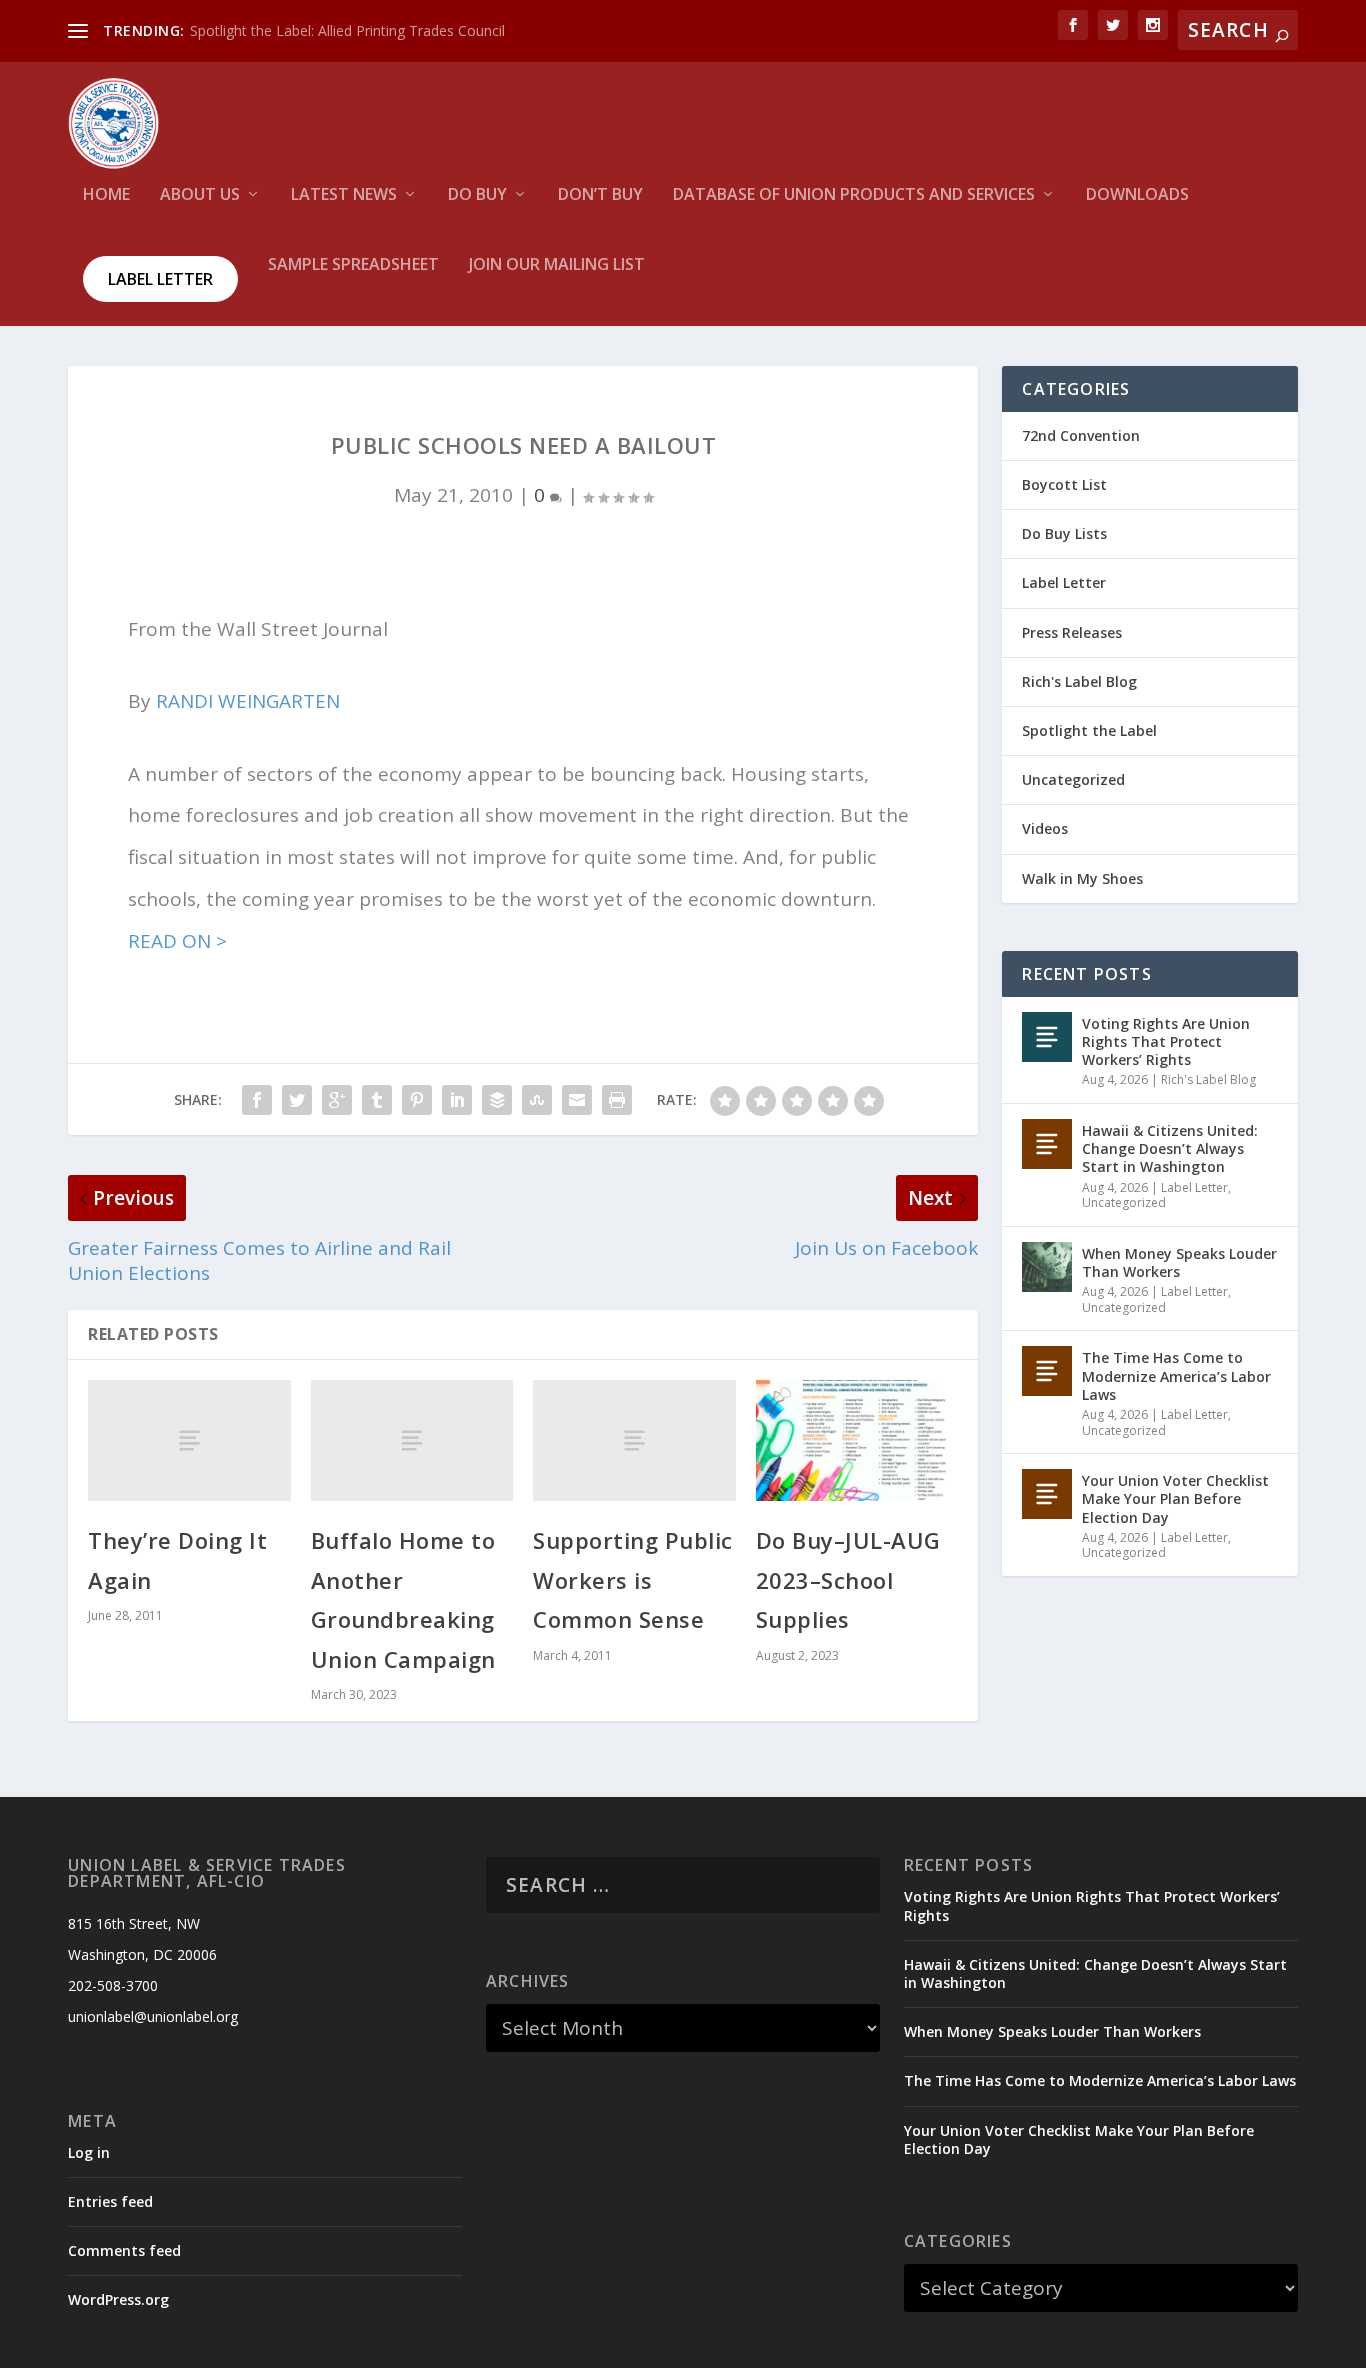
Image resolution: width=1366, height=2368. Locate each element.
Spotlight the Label (1089, 730)
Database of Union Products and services (854, 195)
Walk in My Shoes (1082, 878)
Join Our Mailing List (557, 265)
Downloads (1137, 195)
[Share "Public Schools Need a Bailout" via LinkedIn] (457, 1100)
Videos (1045, 828)
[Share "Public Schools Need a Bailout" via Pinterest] (417, 1100)
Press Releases (1072, 632)
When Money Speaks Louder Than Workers (1179, 1262)
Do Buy (477, 195)
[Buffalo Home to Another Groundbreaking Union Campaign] (412, 1440)
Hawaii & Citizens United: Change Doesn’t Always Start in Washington (1170, 1148)
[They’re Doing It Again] (189, 1440)
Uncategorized (1073, 779)
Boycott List (1064, 484)
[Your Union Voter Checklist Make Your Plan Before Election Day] (1047, 1494)
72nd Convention (1081, 435)
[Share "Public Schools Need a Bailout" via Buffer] (497, 1100)
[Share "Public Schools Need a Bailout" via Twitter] (297, 1100)
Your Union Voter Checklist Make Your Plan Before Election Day (1175, 1498)
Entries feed (110, 2201)
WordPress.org (118, 2299)
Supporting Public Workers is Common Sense (633, 1579)
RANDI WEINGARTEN (248, 701)
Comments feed (124, 2250)
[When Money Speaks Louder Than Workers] (1047, 1267)
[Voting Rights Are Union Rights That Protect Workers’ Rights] (1047, 1037)
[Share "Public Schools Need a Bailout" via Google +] (337, 1100)
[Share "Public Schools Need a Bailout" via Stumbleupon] (537, 1100)
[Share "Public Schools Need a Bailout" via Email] (577, 1100)
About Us (200, 195)
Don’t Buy (600, 195)
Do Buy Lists (1064, 533)
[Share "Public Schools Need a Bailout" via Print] (617, 1100)
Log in (89, 2152)
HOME (106, 195)
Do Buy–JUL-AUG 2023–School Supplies (848, 1579)
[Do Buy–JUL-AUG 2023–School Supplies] (857, 1441)
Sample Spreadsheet (353, 265)
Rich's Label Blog (1079, 681)
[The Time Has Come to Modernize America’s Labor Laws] (1047, 1371)
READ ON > (177, 941)
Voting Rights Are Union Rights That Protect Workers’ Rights (1166, 1041)
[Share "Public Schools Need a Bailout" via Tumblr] (377, 1100)
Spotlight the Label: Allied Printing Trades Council (347, 30)
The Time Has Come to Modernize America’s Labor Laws (1176, 1375)
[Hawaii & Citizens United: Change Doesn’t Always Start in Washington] (1047, 1144)
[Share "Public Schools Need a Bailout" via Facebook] (257, 1100)
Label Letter (160, 279)
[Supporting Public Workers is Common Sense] (634, 1440)
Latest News (344, 195)
